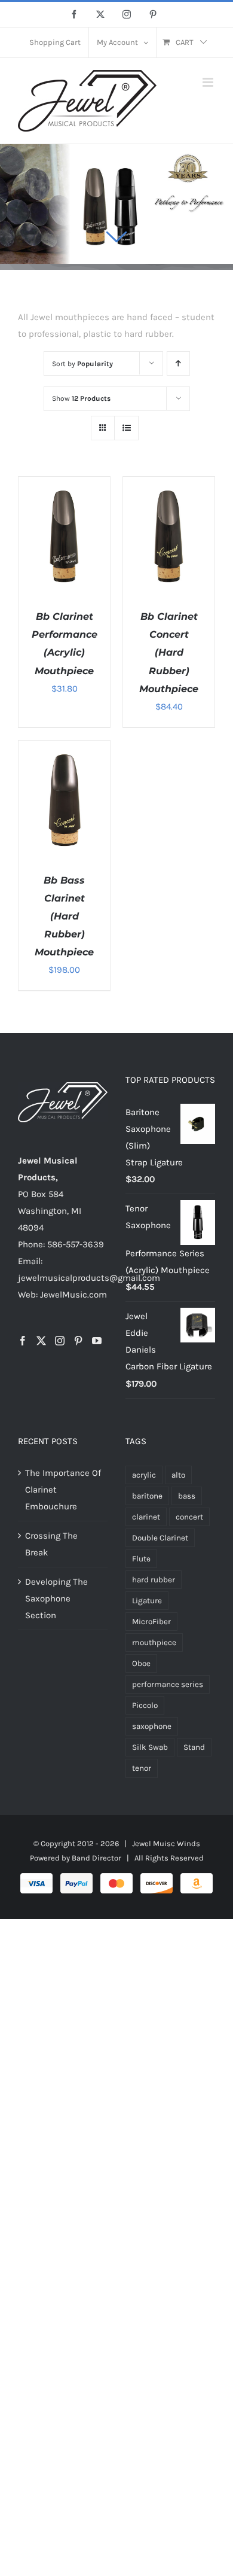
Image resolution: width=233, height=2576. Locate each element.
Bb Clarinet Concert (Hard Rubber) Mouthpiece (169, 652)
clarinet (146, 1517)
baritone (147, 1496)
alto (178, 1475)
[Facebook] (23, 1341)
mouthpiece (154, 1642)
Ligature (147, 1601)
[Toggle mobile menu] (209, 82)
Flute (141, 1559)
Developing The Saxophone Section (56, 1598)
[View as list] (126, 428)
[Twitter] (41, 1341)
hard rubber (154, 1580)
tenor (142, 1768)
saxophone (152, 1726)
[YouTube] (97, 1341)
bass (187, 1496)
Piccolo (145, 1705)
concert (189, 1517)
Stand (194, 1747)
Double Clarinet (160, 1538)
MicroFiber (151, 1622)
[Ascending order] (178, 363)
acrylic (144, 1475)
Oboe (141, 1663)
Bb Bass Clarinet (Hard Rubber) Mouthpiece (64, 916)
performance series (168, 1684)
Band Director (96, 1858)
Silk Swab (150, 1747)
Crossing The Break (51, 1544)
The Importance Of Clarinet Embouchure (63, 1490)
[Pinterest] (78, 1341)
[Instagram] (60, 1341)
